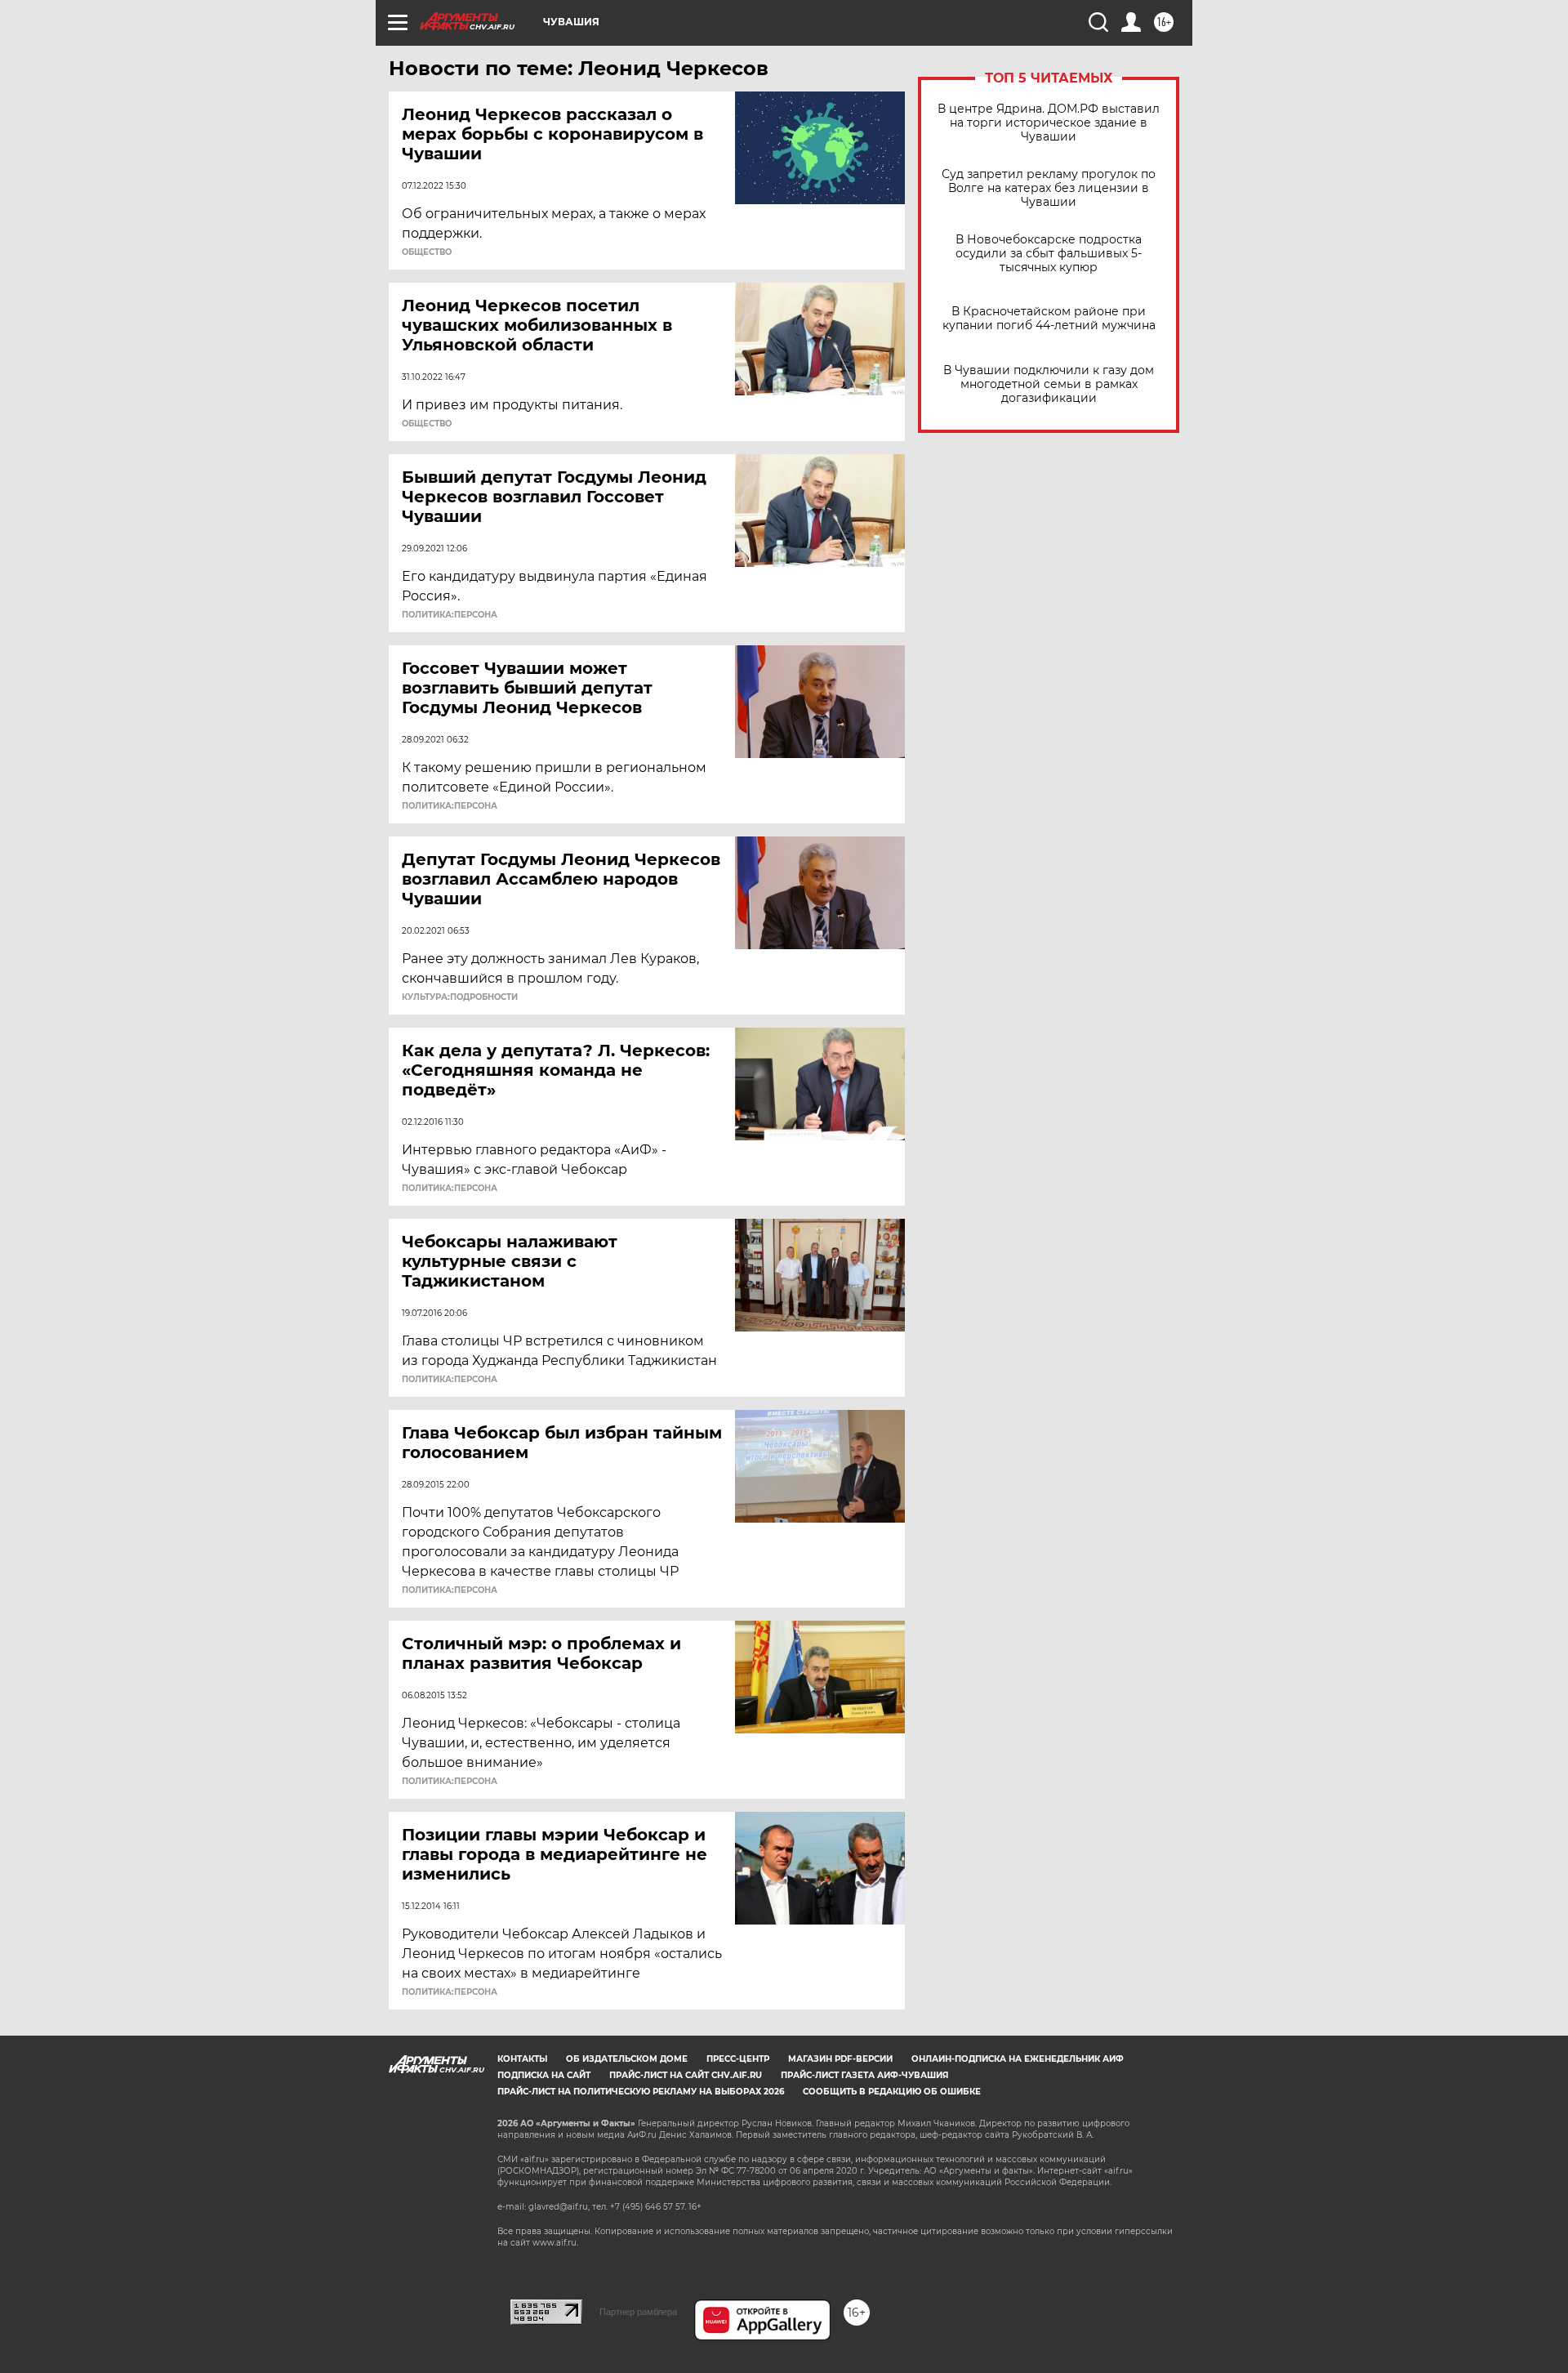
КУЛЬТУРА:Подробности (460, 997)
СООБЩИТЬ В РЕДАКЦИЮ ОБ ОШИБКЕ (892, 2092)
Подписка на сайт (544, 2075)
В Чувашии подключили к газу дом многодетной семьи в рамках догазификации (1049, 384)
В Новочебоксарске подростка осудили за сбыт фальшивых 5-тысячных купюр (1049, 254)
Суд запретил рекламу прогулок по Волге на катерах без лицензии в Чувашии (1049, 188)
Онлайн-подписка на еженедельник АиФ (1018, 2059)
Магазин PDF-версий (840, 2059)
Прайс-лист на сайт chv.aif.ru (686, 2075)
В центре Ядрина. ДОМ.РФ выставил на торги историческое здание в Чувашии (1049, 123)
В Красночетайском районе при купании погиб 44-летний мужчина (1049, 319)
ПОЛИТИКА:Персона (450, 615)
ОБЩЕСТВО (427, 252)
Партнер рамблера (638, 2312)
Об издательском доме (627, 2059)
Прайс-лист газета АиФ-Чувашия (864, 2075)
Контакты (522, 2059)
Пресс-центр (738, 2059)
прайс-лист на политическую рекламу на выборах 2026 (641, 2092)
